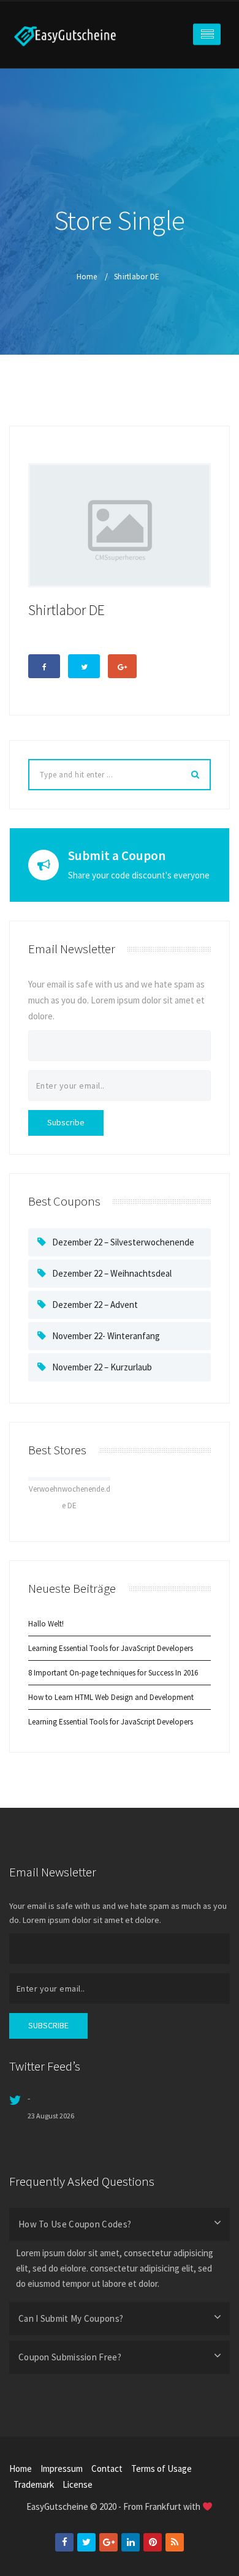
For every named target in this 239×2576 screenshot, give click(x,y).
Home (87, 277)
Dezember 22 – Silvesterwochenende (123, 1242)
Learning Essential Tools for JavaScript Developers (111, 1648)
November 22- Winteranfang (106, 1336)
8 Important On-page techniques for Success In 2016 (113, 1673)
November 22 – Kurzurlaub (102, 1367)
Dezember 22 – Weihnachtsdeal (112, 1273)
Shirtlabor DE (137, 277)
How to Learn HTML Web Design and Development (111, 1697)
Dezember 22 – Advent (95, 1305)
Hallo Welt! (46, 1624)
